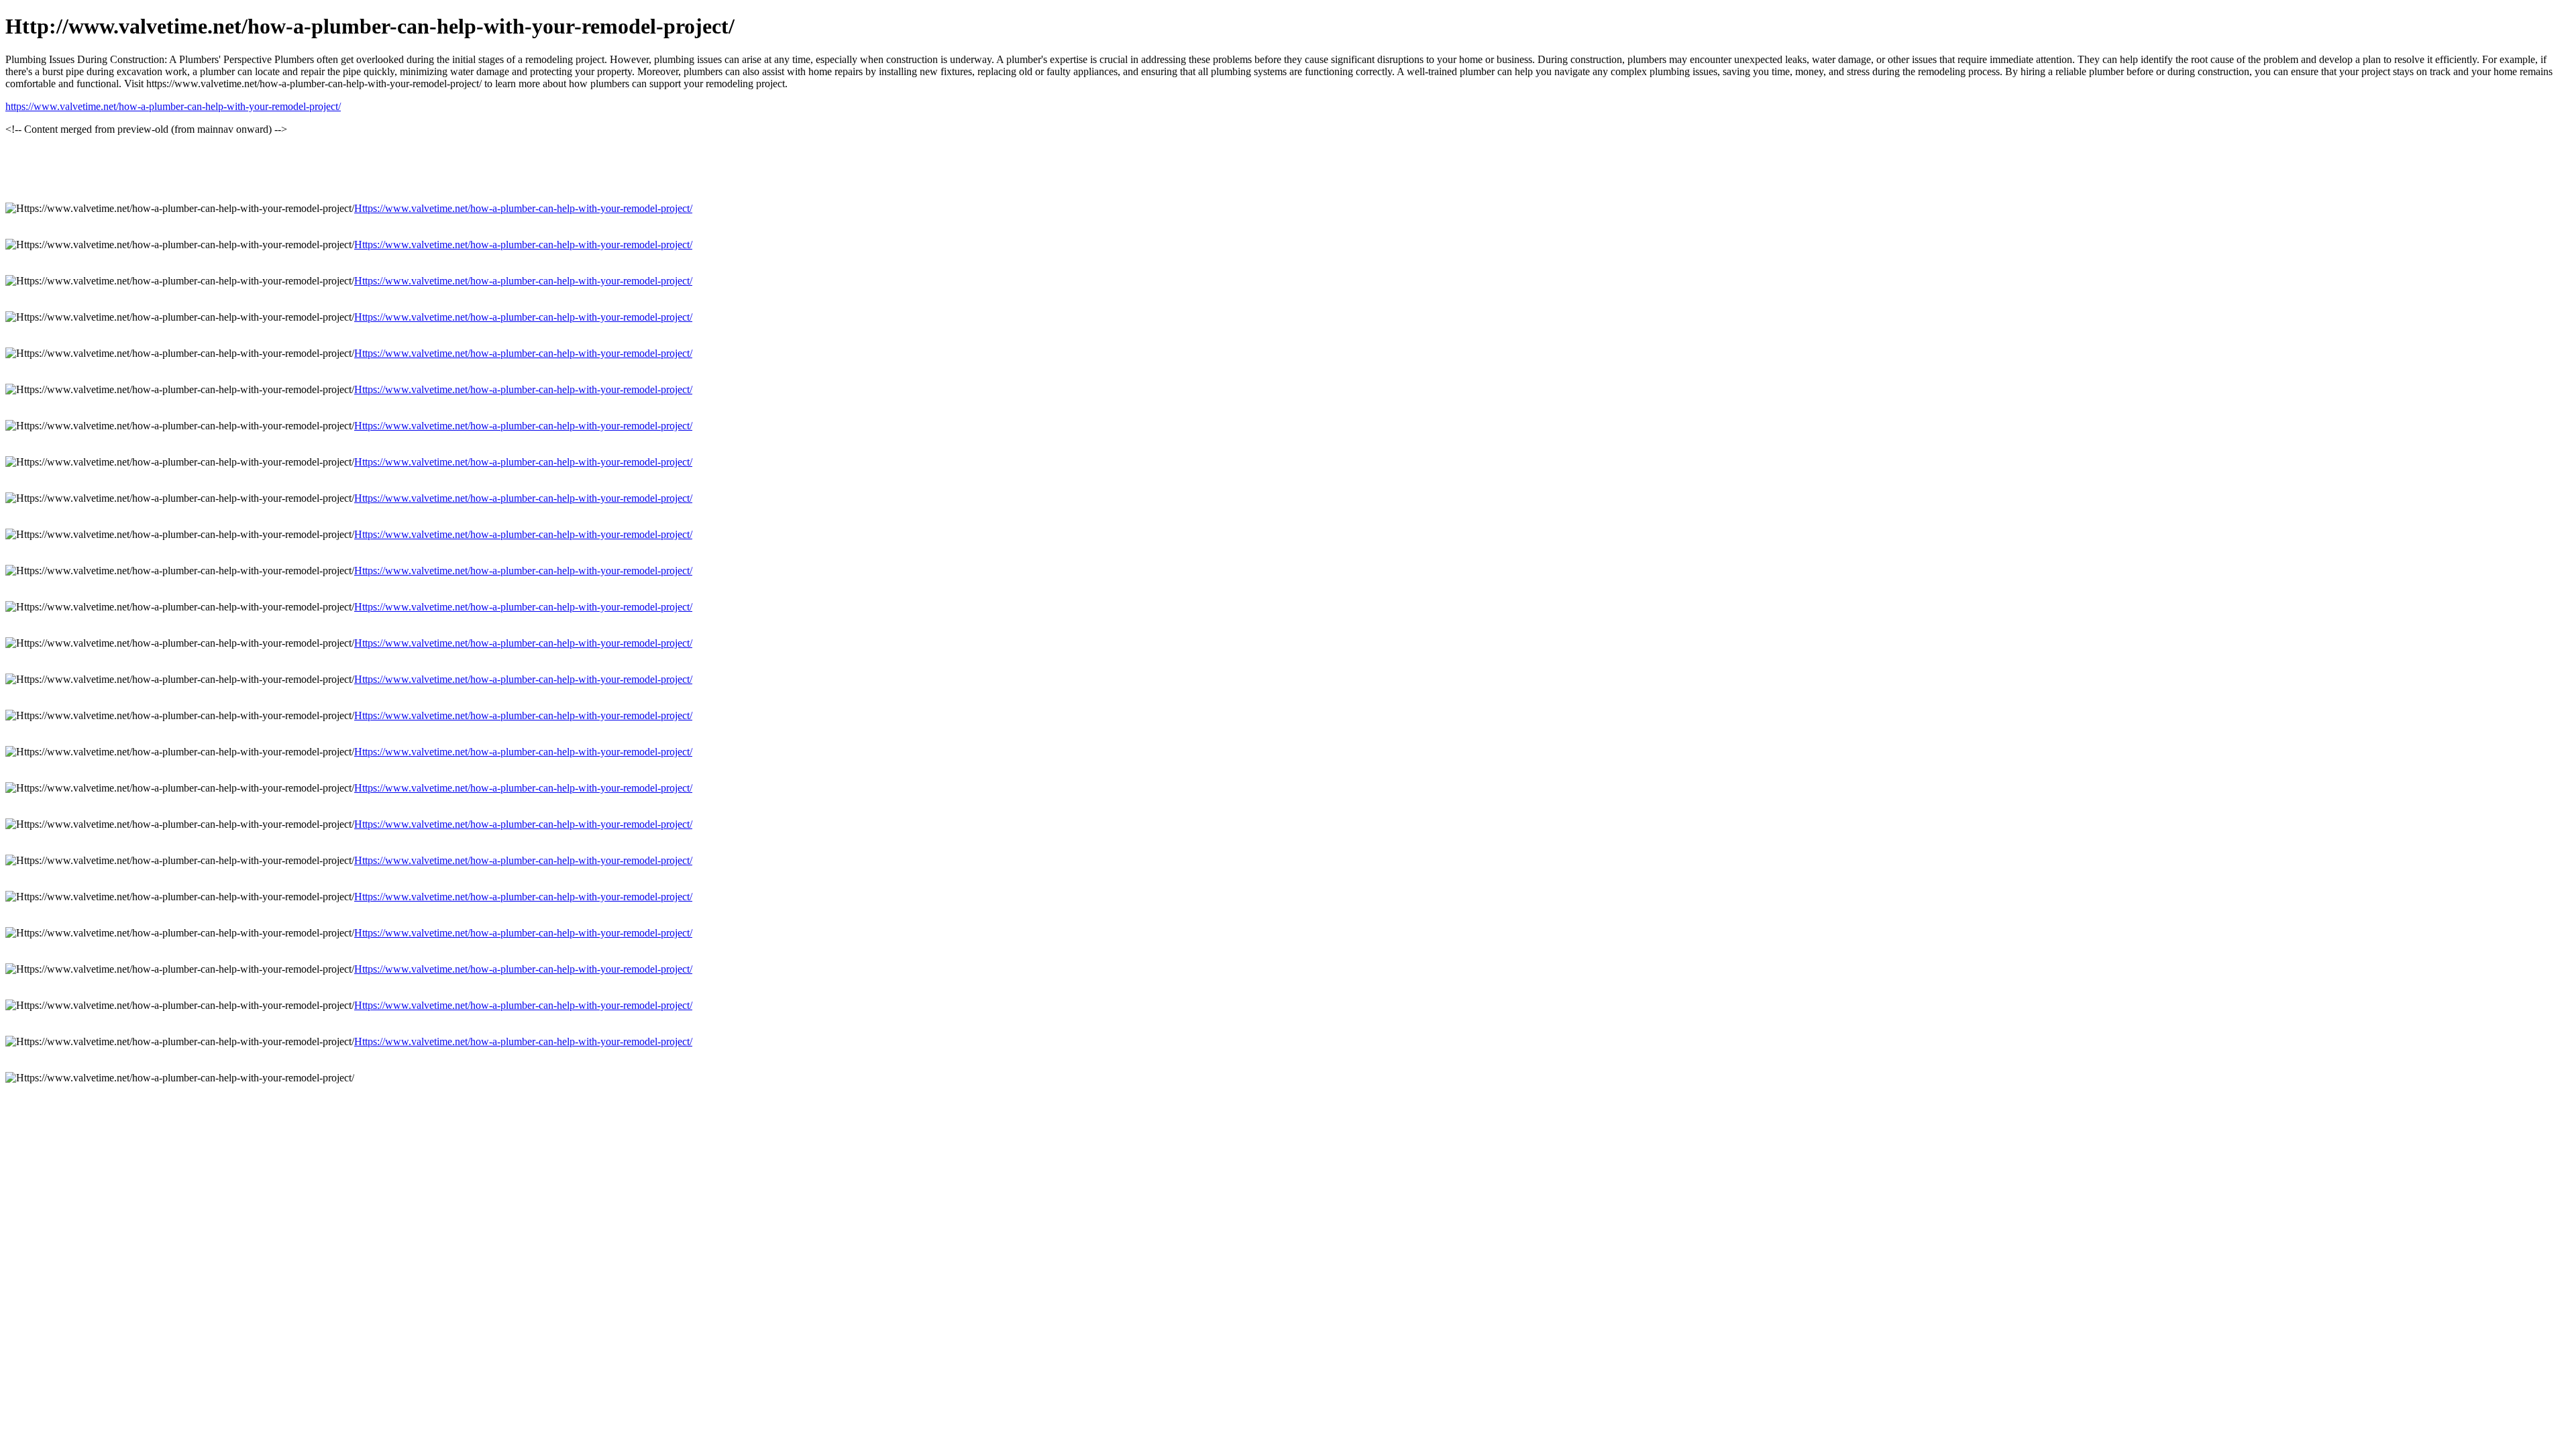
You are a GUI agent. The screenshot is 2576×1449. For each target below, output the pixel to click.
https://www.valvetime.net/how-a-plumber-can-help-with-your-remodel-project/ (173, 106)
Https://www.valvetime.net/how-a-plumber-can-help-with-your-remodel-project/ (523, 208)
